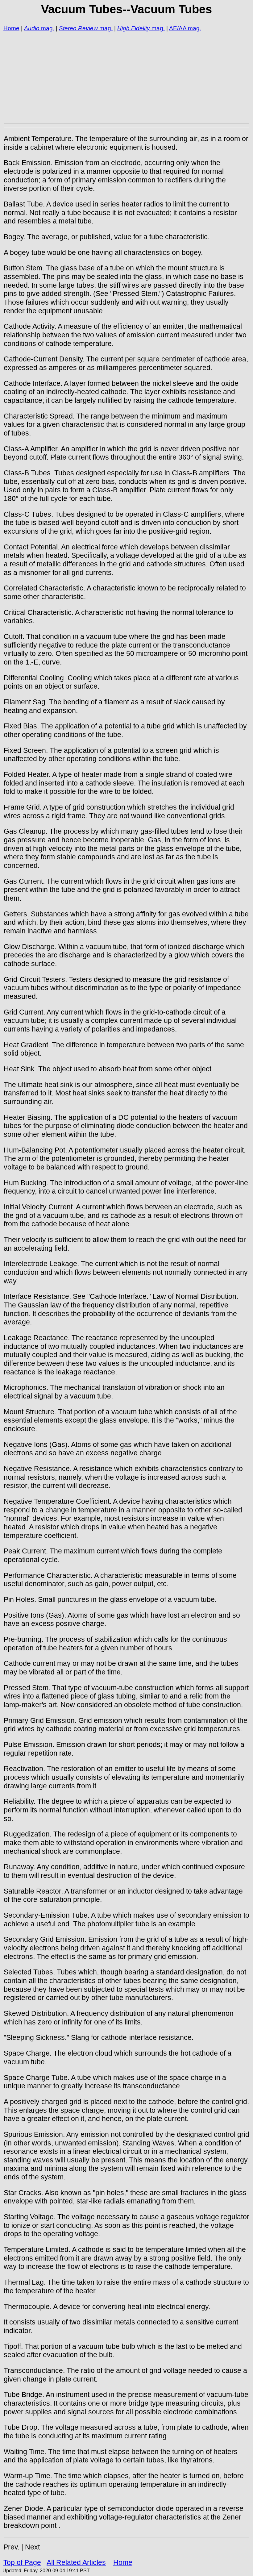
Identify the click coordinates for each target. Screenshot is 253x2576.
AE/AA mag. (185, 28)
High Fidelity (134, 28)
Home (11, 28)
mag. (47, 28)
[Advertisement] (126, 77)
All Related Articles (76, 2562)
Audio (32, 28)
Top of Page (22, 2562)
